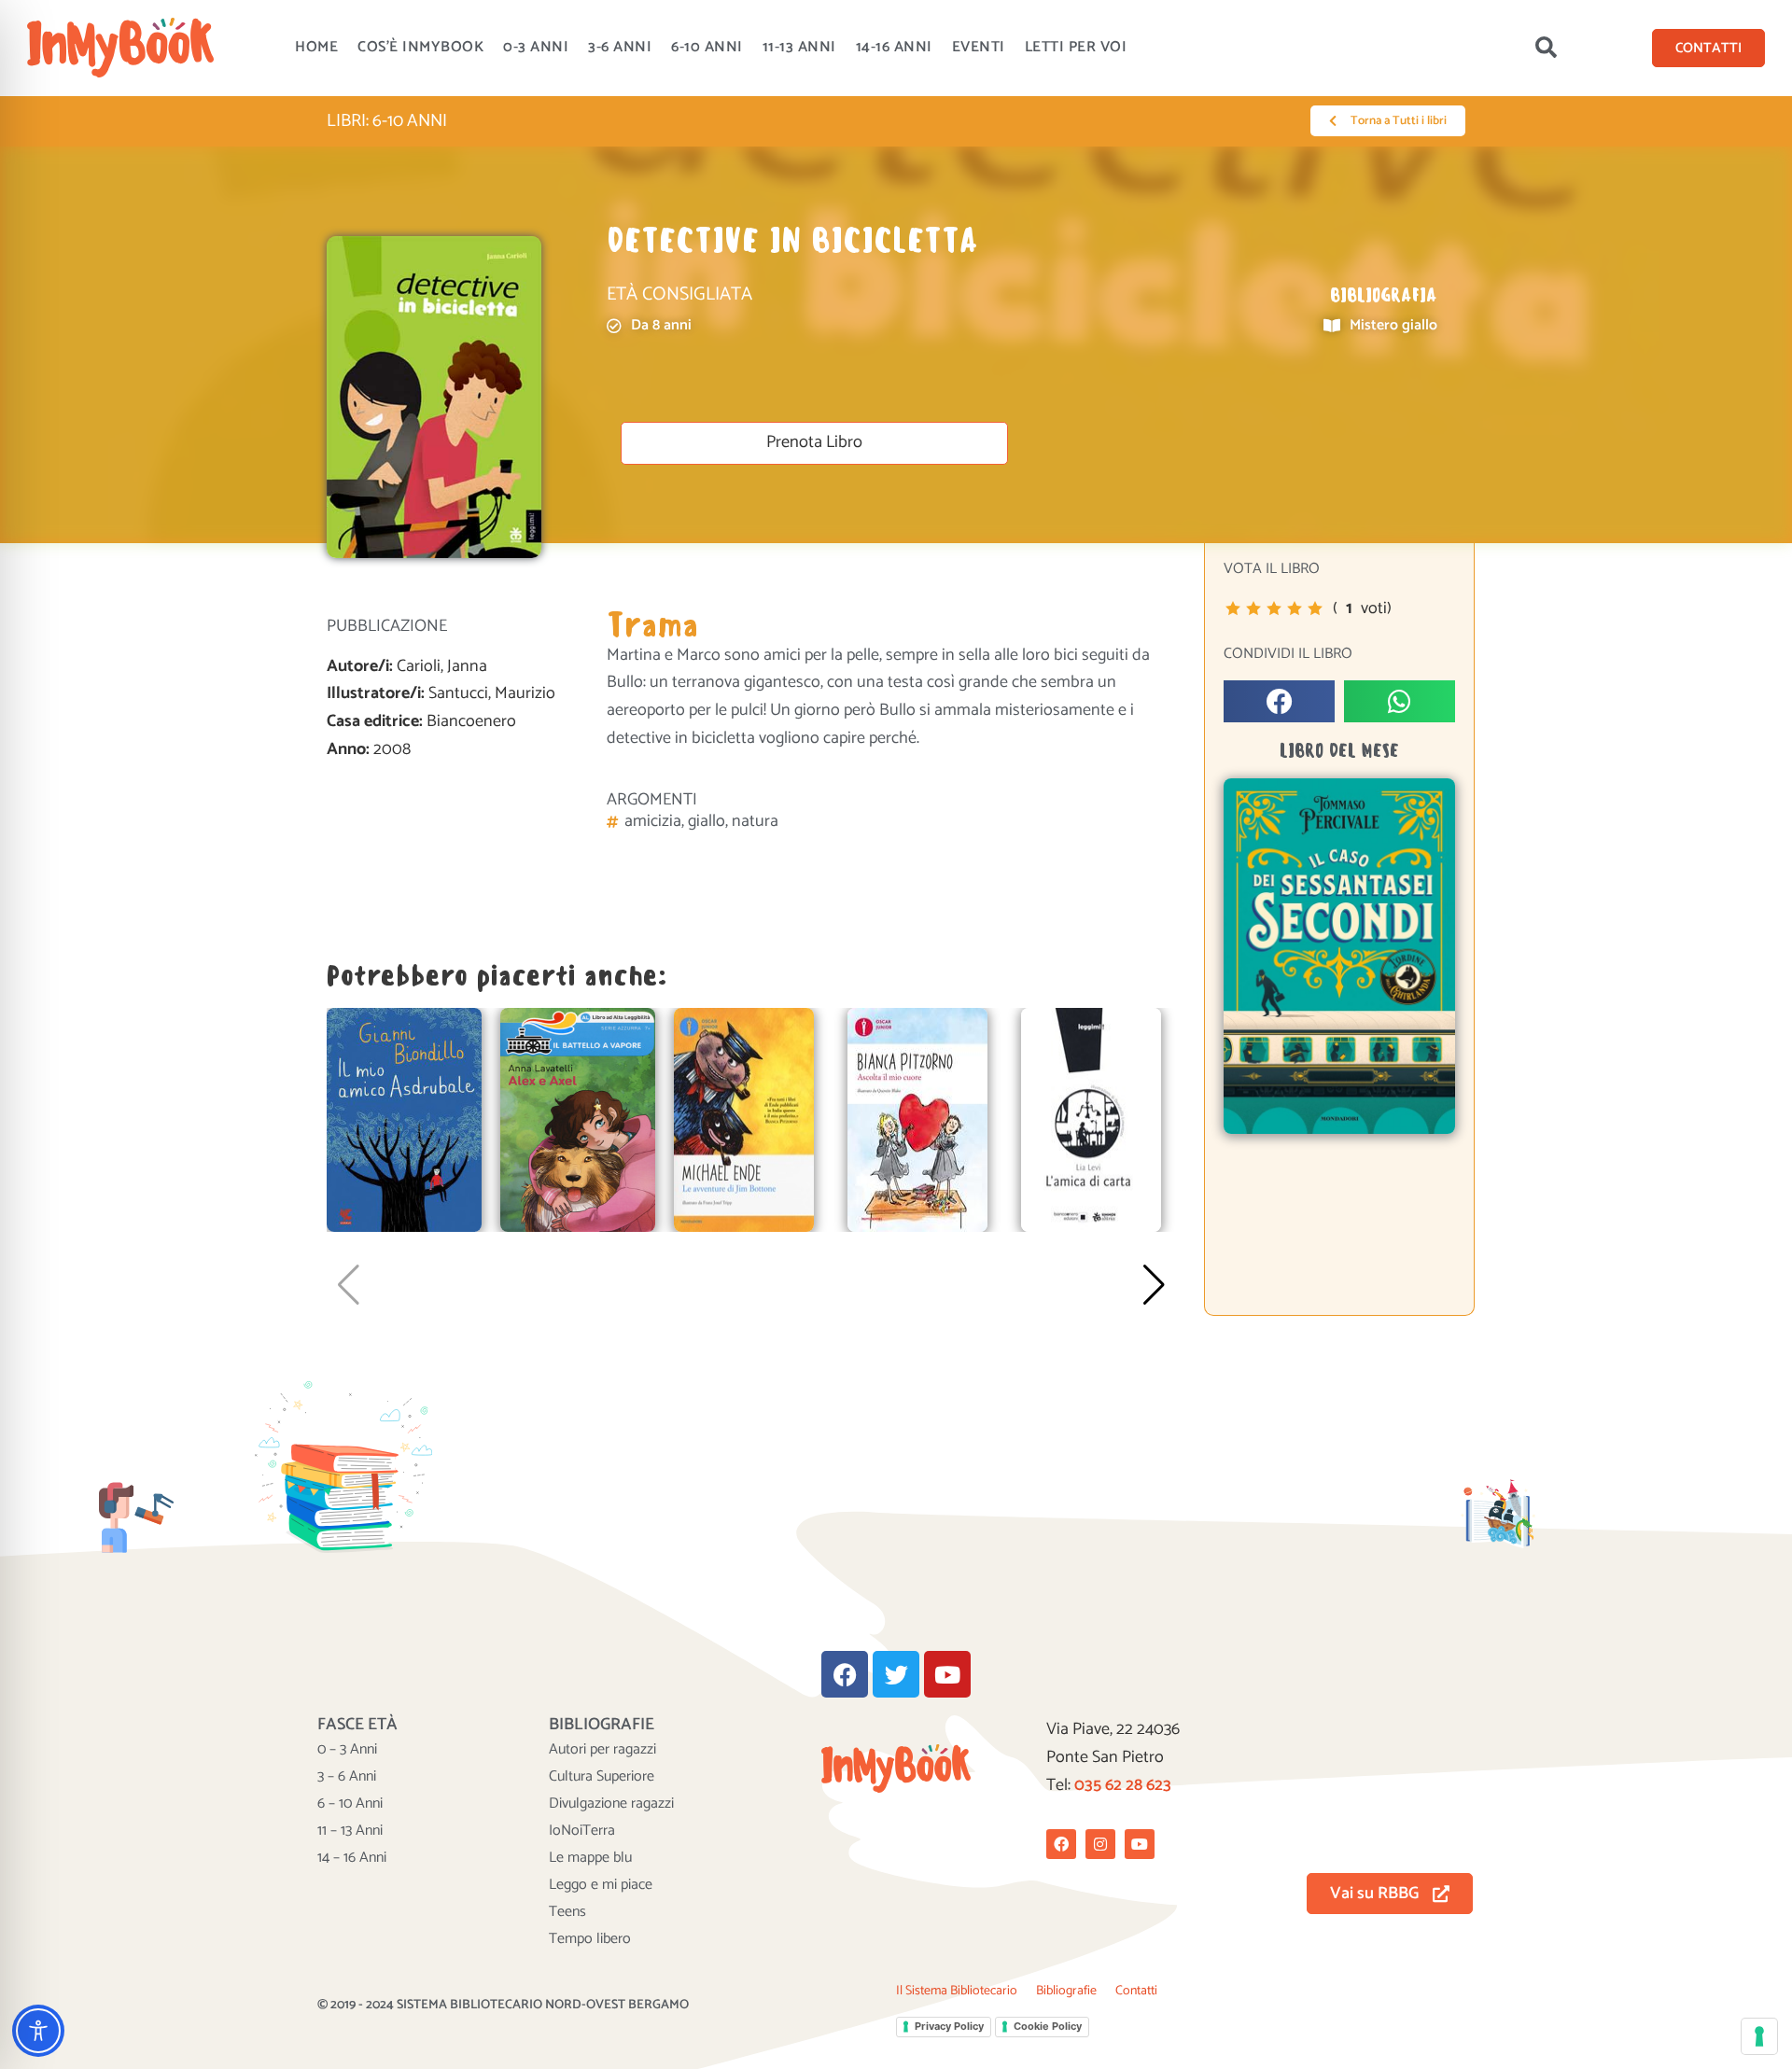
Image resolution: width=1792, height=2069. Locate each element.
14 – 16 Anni (352, 1858)
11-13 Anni (799, 47)
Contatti (1136, 1991)
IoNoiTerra (582, 1831)
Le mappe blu (590, 1858)
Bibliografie (1066, 1991)
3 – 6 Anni (347, 1777)
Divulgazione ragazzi (611, 1804)
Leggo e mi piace (601, 1885)
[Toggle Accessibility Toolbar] (38, 2031)
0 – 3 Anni (347, 1750)
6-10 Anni (707, 47)
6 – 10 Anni (350, 1804)
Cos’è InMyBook (420, 47)
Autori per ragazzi (602, 1750)
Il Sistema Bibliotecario (957, 1991)
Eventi (979, 47)
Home (316, 47)
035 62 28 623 (1123, 1785)
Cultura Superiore (602, 1777)
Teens (567, 1912)
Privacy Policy (949, 2026)
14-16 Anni (894, 47)
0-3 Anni (536, 47)
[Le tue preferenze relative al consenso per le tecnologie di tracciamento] (1759, 2036)
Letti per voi (1076, 47)
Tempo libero (590, 1939)
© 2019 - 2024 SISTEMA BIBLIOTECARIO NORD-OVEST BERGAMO (503, 2005)
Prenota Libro (814, 442)
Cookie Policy (1048, 2026)
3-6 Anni (620, 47)
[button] (1546, 48)
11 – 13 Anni (350, 1831)
